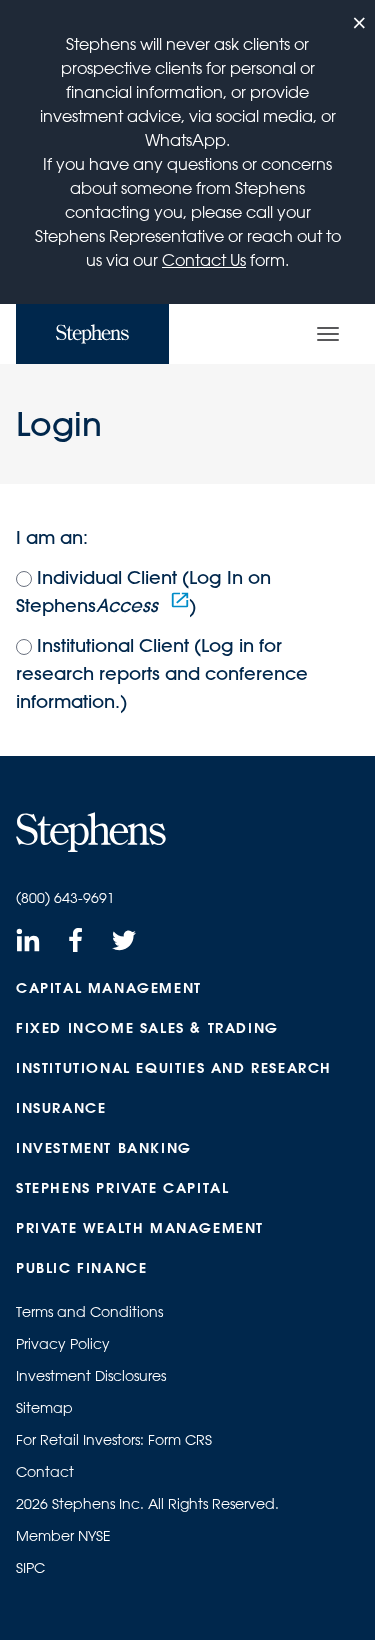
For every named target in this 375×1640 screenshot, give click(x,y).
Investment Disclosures (91, 1376)
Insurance (61, 1108)
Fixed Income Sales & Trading (147, 1028)
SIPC (30, 1568)
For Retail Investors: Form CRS (114, 1440)
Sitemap (44, 1408)
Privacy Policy (63, 1344)
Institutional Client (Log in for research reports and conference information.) (162, 673)
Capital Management (109, 988)
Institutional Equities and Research (174, 1068)
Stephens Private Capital (122, 1188)
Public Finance (81, 1268)
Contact (45, 1472)
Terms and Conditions (89, 1312)
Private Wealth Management (140, 1228)
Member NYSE (63, 1536)
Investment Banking (104, 1148)
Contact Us (204, 260)
